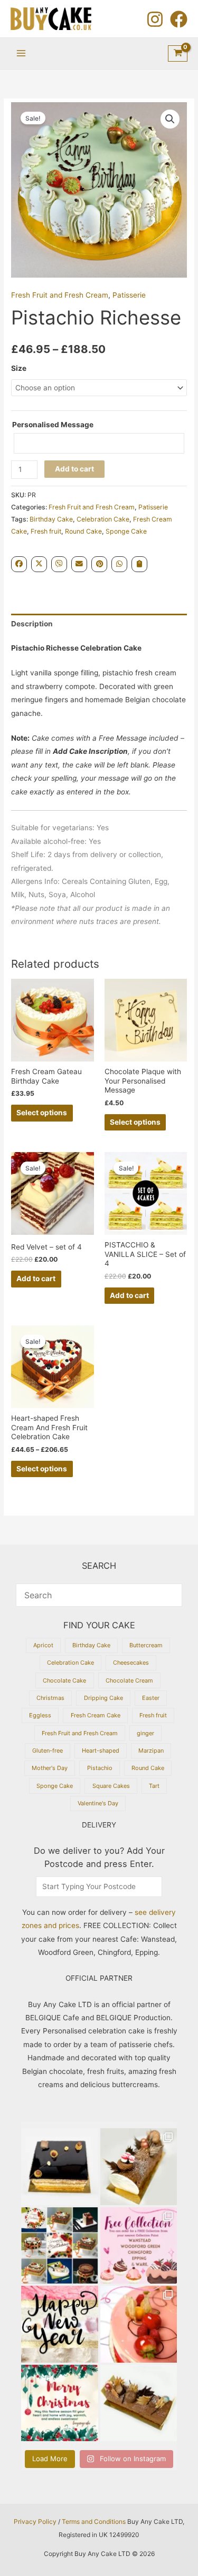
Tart (154, 1786)
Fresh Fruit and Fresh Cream (60, 295)
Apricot (43, 1645)
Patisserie (129, 295)
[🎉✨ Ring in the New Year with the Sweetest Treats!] (139, 2324)
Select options (42, 1113)
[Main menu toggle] (21, 53)
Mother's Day (50, 1768)
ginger (145, 1733)
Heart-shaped (101, 1751)
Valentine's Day (98, 1803)
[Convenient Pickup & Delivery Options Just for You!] (139, 2246)
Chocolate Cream (129, 1680)
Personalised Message (53, 425)
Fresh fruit (46, 531)
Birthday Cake (51, 519)
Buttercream (146, 1645)
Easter (151, 1698)
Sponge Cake (126, 531)
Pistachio (100, 1768)
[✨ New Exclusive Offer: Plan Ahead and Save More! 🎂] (60, 2246)
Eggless (40, 1715)
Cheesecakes (131, 1663)
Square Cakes (111, 1786)
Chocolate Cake (64, 1680)
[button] (170, 119)
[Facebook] (179, 19)
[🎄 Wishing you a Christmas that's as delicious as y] (60, 2403)
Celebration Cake (103, 519)
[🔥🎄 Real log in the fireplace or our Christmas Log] (139, 2403)
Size (19, 368)
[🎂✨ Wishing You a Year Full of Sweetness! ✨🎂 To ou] (60, 2324)
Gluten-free (48, 1751)
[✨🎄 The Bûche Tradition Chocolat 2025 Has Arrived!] (139, 2167)
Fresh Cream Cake (96, 1715)
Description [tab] (32, 624)
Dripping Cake (103, 1698)
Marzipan (151, 1751)
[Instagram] (155, 19)
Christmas (50, 1698)
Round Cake (83, 531)
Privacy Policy (35, 2521)
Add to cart (74, 469)
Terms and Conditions (94, 2521)
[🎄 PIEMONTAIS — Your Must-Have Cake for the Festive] (60, 2167)
